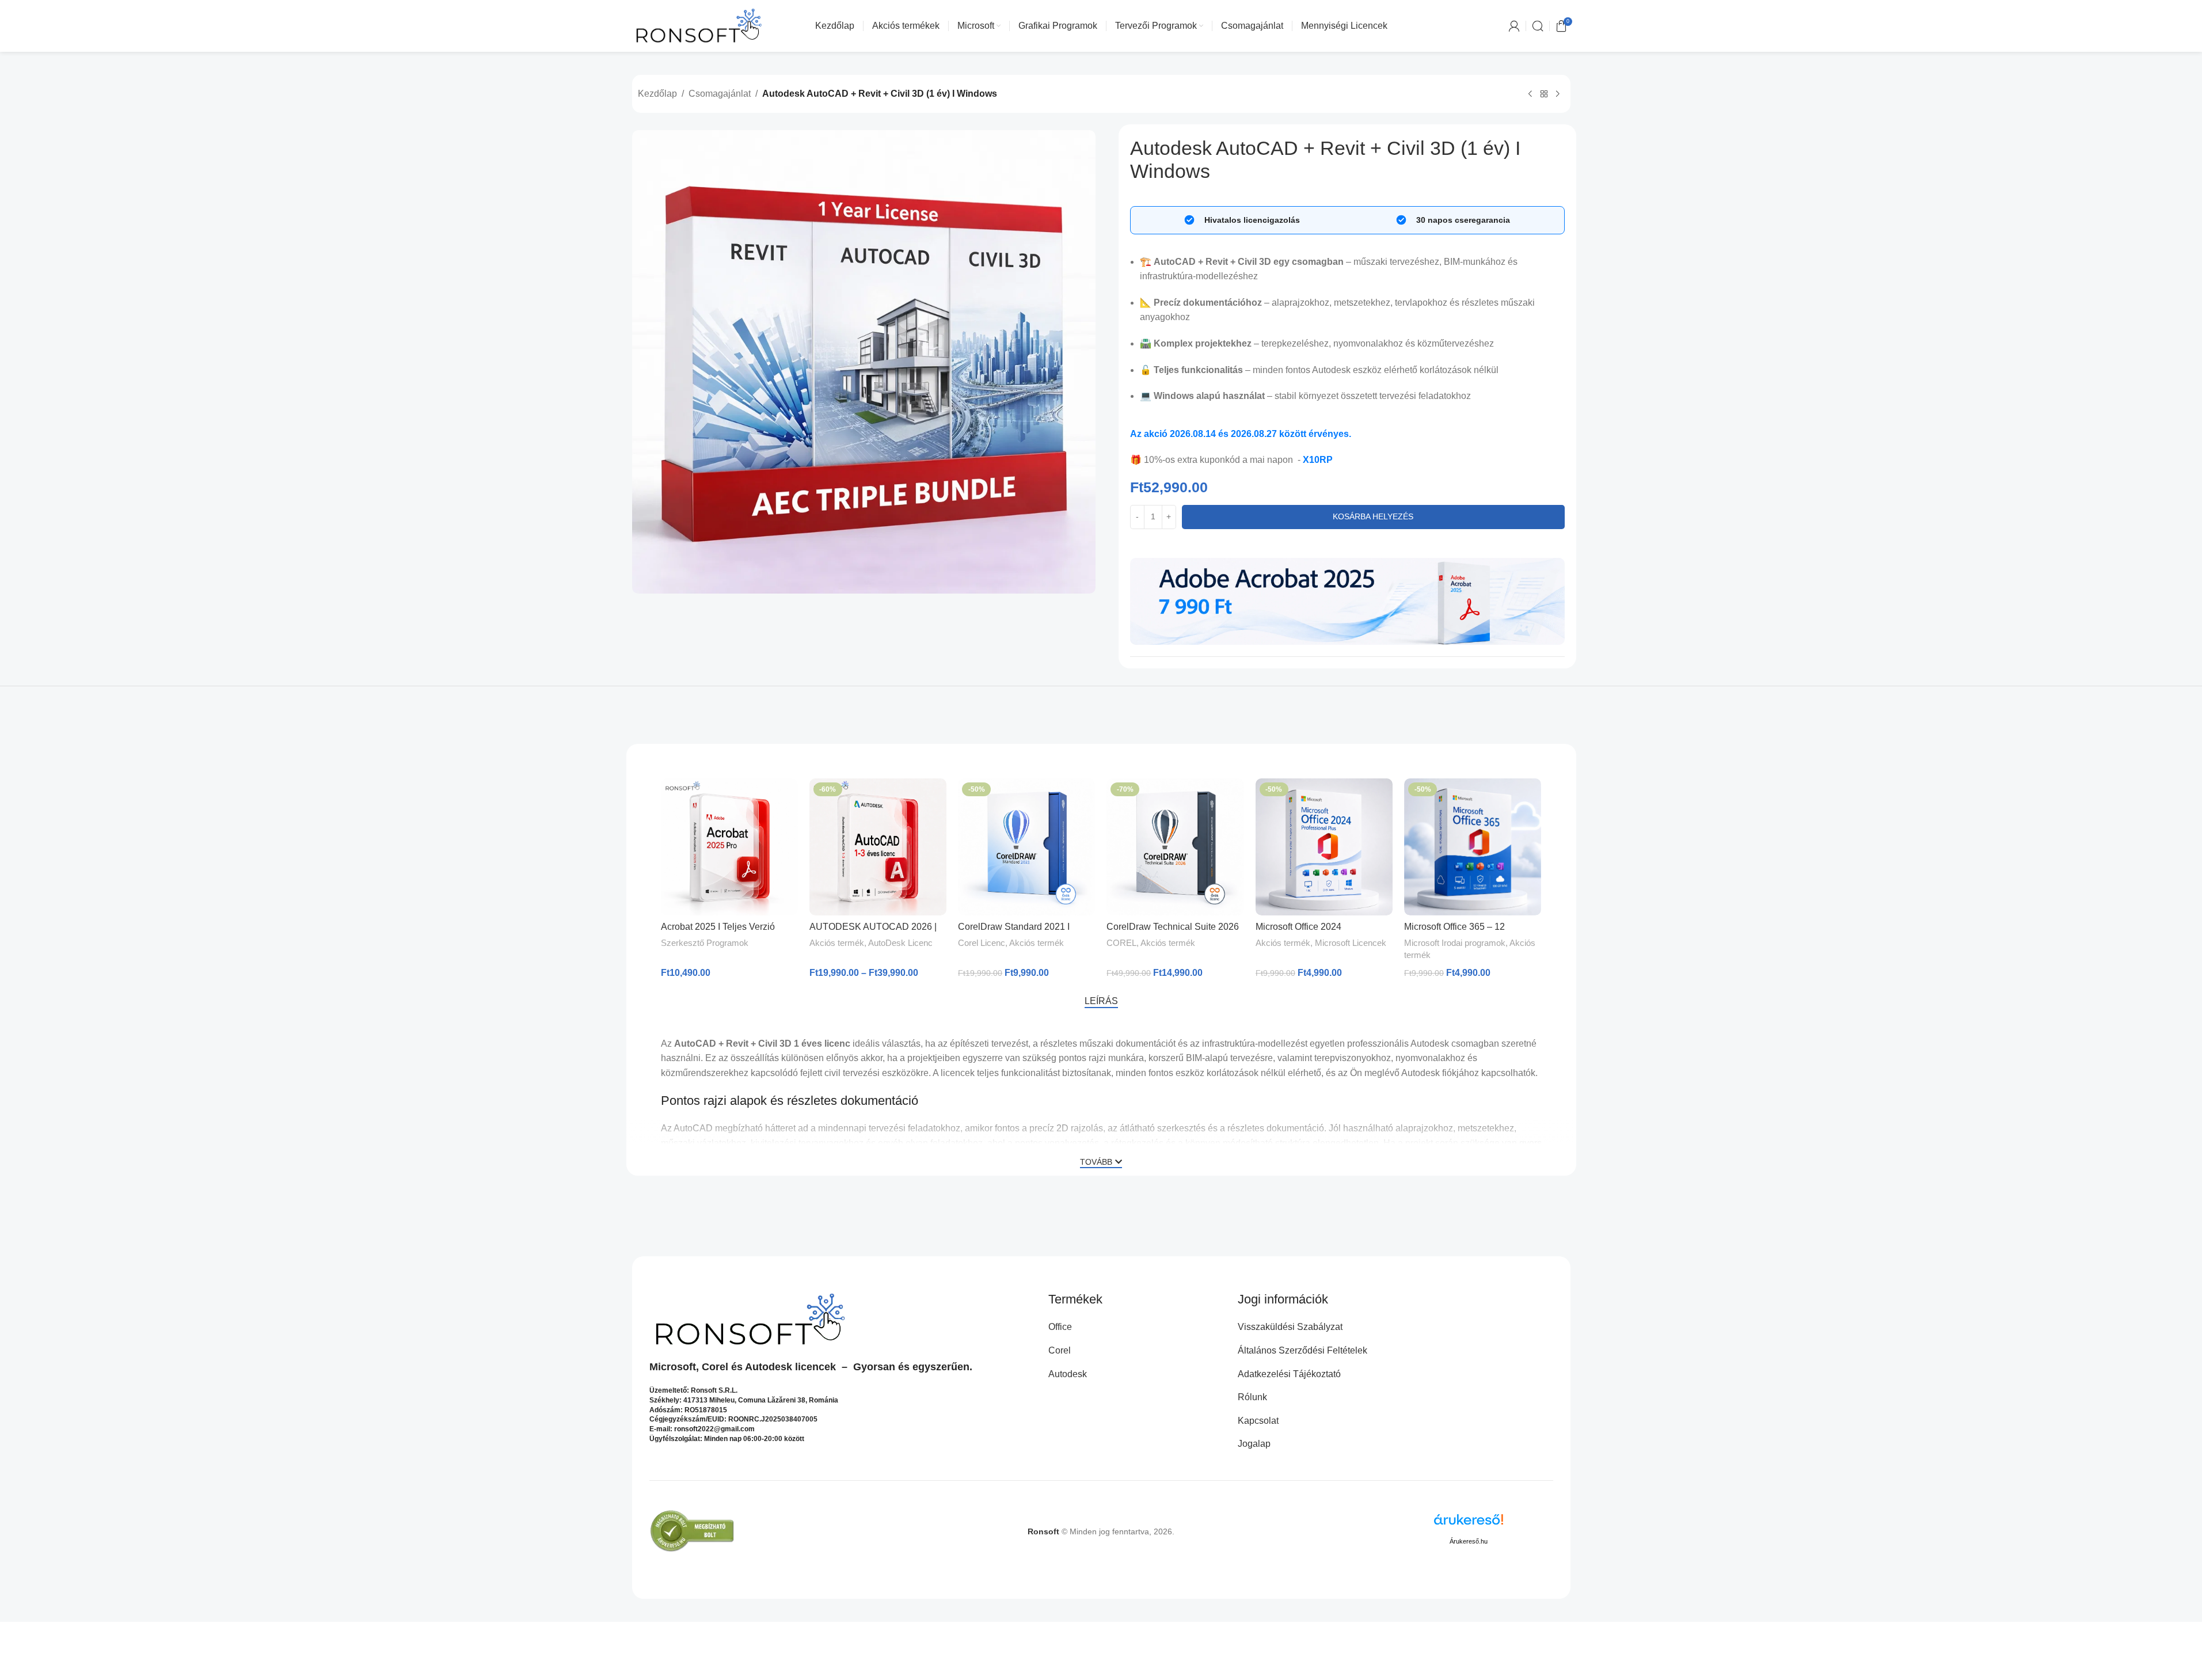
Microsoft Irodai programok (1455, 943)
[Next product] (1558, 94)
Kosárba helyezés (1373, 516)
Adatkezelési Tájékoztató (1289, 1374)
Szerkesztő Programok (705, 943)
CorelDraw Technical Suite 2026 (1173, 927)
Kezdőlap (657, 94)
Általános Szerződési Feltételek (1302, 1350)
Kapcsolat (1258, 1421)
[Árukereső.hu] (1469, 1524)
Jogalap (1254, 1444)
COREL (1121, 943)
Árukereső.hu (1469, 1541)
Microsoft (673, 1367)
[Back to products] (1544, 94)
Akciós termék (837, 943)
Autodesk (769, 1367)
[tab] (1101, 1001)
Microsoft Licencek (1351, 943)
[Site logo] (699, 25)
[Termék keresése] (1538, 26)
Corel (715, 1367)
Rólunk (1252, 1397)
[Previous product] (1530, 94)
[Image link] (1347, 600)
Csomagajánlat (720, 94)
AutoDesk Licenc (900, 943)
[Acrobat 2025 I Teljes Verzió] (729, 847)
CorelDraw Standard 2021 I (1014, 927)
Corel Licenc (982, 943)
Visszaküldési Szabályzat (1290, 1327)
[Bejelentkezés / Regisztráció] (1514, 26)
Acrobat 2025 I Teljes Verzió (718, 927)
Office (1060, 1327)
